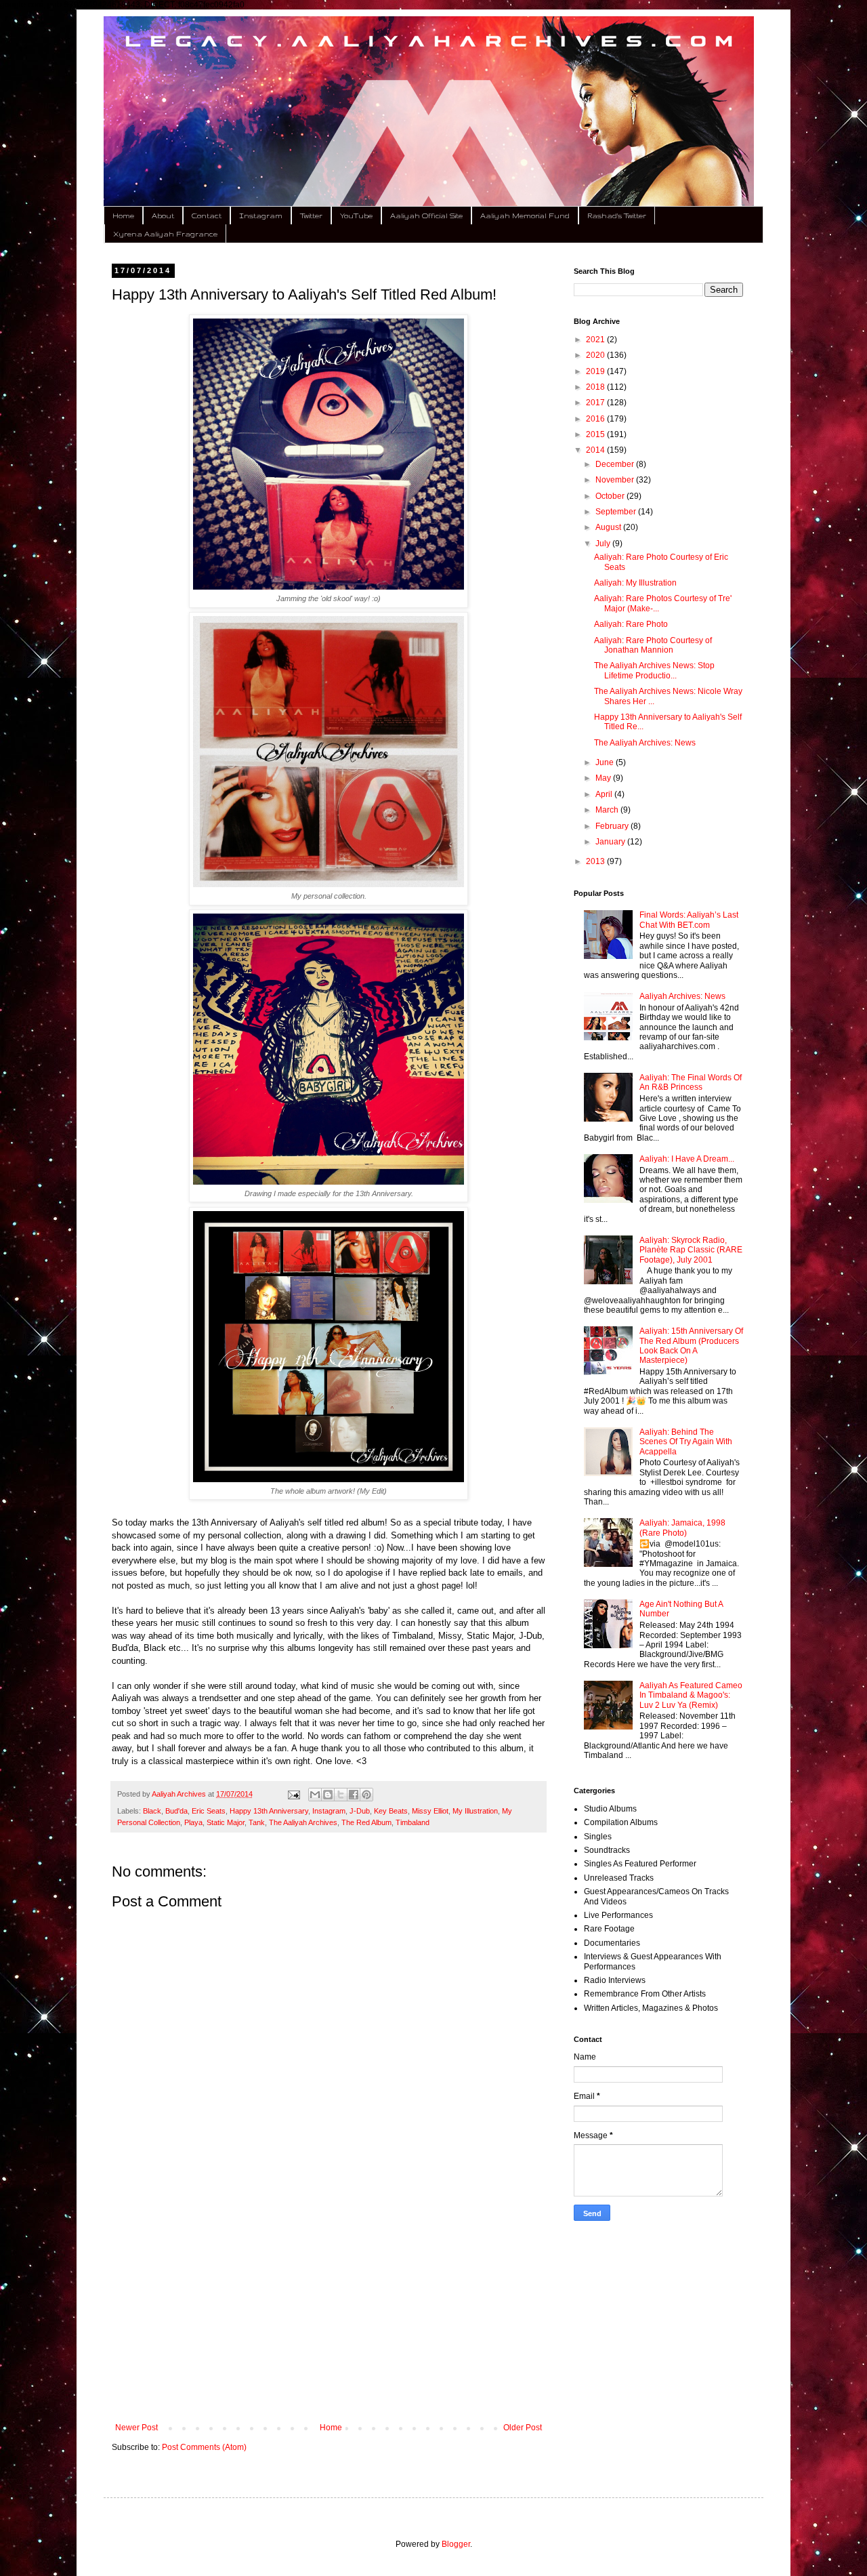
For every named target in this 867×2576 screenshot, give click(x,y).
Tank (257, 1822)
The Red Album (366, 1822)
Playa (193, 1822)
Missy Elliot (430, 1811)
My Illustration (475, 1811)
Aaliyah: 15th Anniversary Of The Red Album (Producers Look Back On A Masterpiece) (691, 1346)
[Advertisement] (329, 2311)
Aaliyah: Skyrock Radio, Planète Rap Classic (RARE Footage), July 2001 (691, 1250)
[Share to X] (341, 1795)
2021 (596, 340)
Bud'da (176, 1811)
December (616, 464)
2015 (596, 434)
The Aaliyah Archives (303, 1822)
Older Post (523, 2428)
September (617, 512)
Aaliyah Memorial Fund (525, 216)
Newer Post (136, 2428)
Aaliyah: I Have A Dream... (687, 1159)
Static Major (226, 1822)
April (605, 794)
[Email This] (315, 1795)
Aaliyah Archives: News (682, 996)
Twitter (311, 216)
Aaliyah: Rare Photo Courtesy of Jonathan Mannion (653, 645)
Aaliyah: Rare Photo (631, 624)
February (613, 826)
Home (123, 216)
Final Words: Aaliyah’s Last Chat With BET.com (689, 920)
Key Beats (391, 1811)
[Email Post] (293, 1794)
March (608, 810)
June (606, 762)
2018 (596, 387)
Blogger (456, 2544)
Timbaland (413, 1822)
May (604, 778)
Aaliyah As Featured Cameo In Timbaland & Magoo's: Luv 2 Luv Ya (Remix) (691, 1695)
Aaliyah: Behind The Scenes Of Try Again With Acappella (686, 1442)
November (616, 480)
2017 (596, 403)
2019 (596, 371)
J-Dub (360, 1811)
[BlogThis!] (328, 1795)
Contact (207, 216)
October (611, 496)
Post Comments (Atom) (204, 2447)
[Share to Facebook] (354, 1795)
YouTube (356, 216)
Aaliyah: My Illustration (635, 583)
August (609, 527)
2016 (596, 419)
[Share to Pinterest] (366, 1795)
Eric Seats (209, 1811)
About (163, 216)
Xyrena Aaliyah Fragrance (165, 234)
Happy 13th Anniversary (269, 1811)
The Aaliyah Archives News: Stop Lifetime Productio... (654, 670)
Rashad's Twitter (617, 216)
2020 (596, 355)
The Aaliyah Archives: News (645, 743)
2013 (596, 861)
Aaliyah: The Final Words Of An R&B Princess (691, 1082)
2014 (596, 450)
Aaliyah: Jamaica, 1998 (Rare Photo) (682, 1528)
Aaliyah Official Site (426, 216)
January (611, 842)
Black (152, 1811)
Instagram (261, 216)
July (604, 544)
